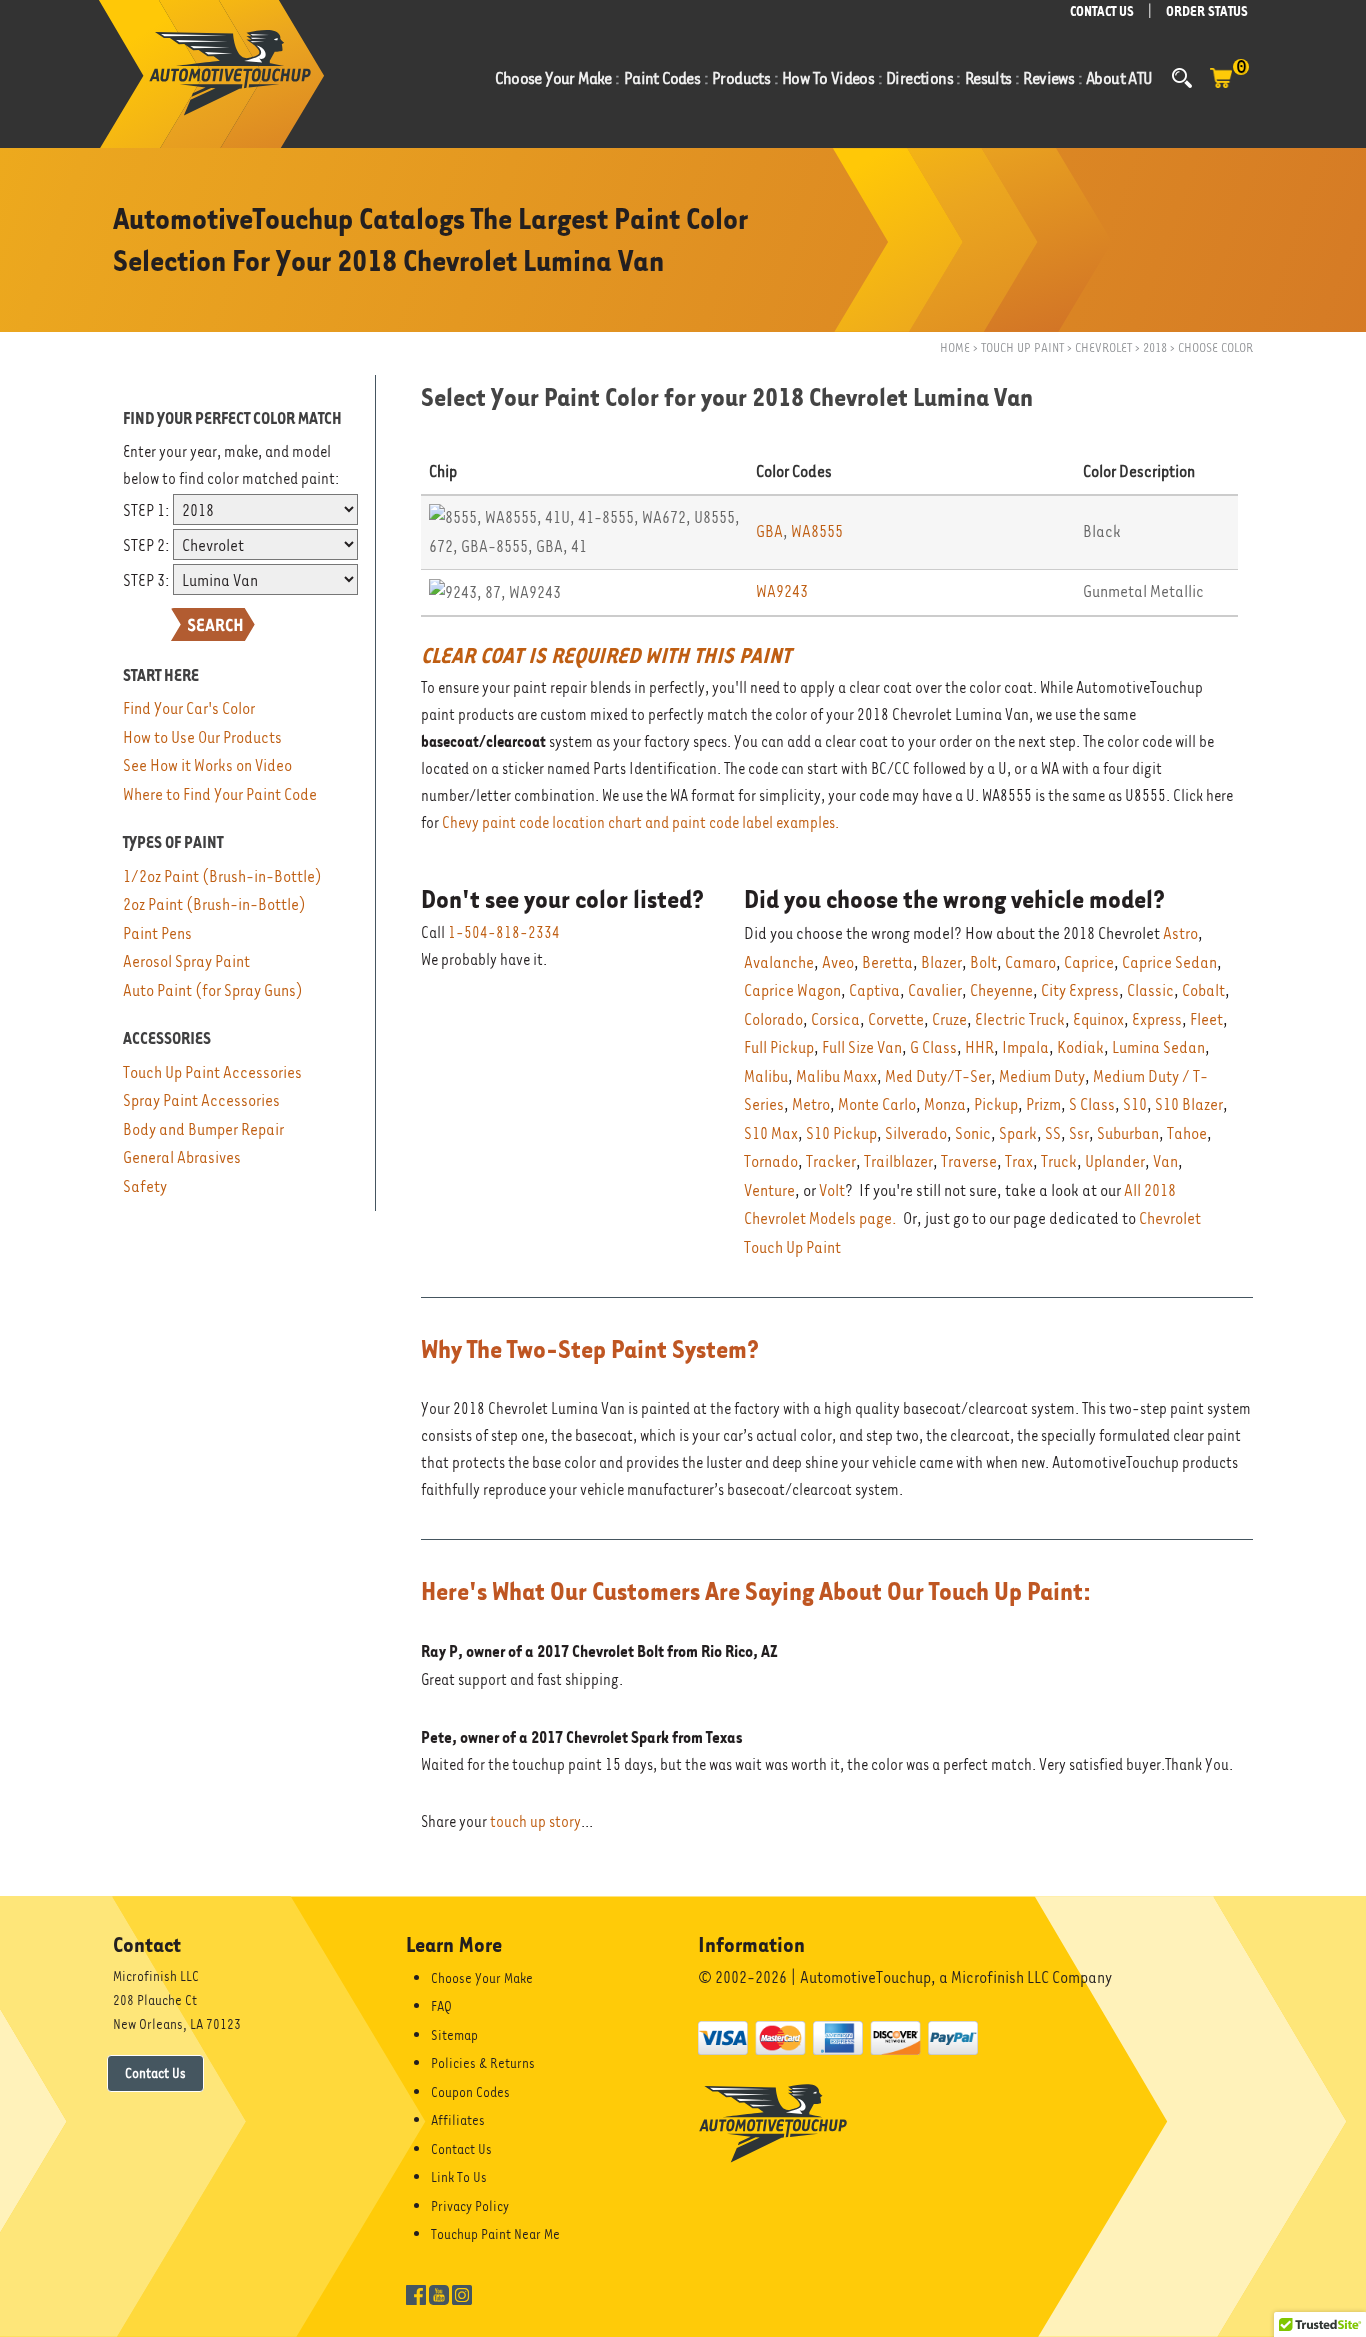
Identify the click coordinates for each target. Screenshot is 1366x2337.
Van (1165, 1161)
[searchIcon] (1182, 78)
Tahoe (1187, 1133)
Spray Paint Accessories (201, 1100)
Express (1157, 1019)
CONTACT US (1102, 11)
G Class (933, 1047)
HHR (979, 1047)
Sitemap (454, 2035)
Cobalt (1203, 990)
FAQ (441, 2006)
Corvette (896, 1019)
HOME (955, 347)
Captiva (874, 990)
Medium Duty (1042, 1076)
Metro (811, 1104)
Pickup (996, 1104)
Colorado (773, 1019)
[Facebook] (416, 2293)
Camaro (1030, 962)
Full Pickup (779, 1047)
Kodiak (1080, 1047)
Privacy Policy (470, 2206)
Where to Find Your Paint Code (220, 794)
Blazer (941, 962)
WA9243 (782, 591)
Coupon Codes (470, 2092)
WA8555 (817, 531)
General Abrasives (182, 1157)
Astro (1180, 933)
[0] (1221, 88)
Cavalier (935, 990)
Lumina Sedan (1158, 1047)
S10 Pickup (841, 1133)
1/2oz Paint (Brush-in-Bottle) (222, 876)
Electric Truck (1020, 1019)
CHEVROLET (1103, 347)
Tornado (771, 1161)
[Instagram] (462, 2293)
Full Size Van (862, 1047)
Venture (769, 1190)
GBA (769, 531)
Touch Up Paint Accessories (212, 1072)
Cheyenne (1001, 990)
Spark (1018, 1133)
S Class (1092, 1104)
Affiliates (458, 2120)
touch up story (535, 1822)
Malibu (766, 1076)
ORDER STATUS (1207, 11)
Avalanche (779, 962)
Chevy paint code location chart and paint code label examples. (640, 823)
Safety (145, 1186)
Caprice (1089, 962)
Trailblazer (898, 1161)
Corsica (835, 1019)
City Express (1080, 990)
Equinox (1098, 1019)
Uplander (1115, 1161)
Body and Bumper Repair (203, 1129)
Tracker (831, 1161)
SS (1053, 1133)
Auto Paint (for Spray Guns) (213, 990)
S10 (1135, 1104)
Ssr (1079, 1133)
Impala (1025, 1047)
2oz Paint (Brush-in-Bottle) (214, 904)
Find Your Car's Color (189, 708)
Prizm (1043, 1104)
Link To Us (459, 2177)
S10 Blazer (1189, 1104)
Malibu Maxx (836, 1076)
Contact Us (155, 2073)
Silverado (916, 1133)
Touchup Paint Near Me (495, 2234)
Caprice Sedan (1169, 962)
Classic (1150, 990)
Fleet (1206, 1019)
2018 (1155, 347)
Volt (832, 1190)
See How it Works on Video (207, 765)
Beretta (887, 962)
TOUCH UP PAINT (1022, 347)
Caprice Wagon (792, 990)
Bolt (983, 962)
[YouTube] (439, 2293)
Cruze (949, 1019)
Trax (1019, 1161)
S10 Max (771, 1133)
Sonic (973, 1133)
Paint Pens (157, 933)
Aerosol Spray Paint (186, 961)
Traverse (969, 1161)
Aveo (838, 962)
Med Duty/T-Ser (938, 1076)
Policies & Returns (483, 2063)
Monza (945, 1104)
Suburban (1128, 1133)
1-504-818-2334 (504, 933)
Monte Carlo (877, 1104)
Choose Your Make (482, 1978)
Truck (1059, 1161)
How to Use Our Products (202, 737)
